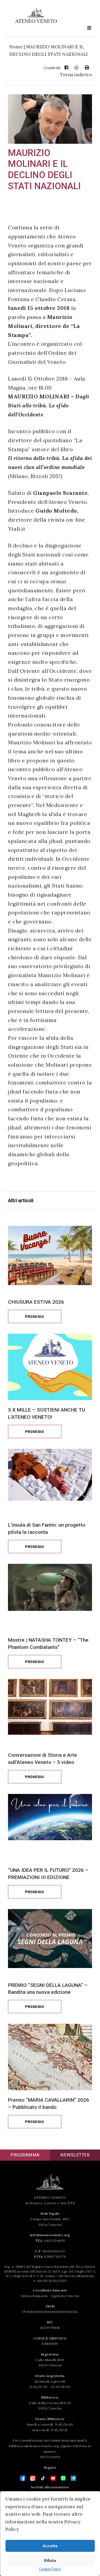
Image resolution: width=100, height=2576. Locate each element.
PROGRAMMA (25, 2155)
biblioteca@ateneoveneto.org (34, 2446)
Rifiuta (50, 2561)
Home (16, 47)
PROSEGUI (35, 1317)
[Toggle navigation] (89, 28)
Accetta (50, 2546)
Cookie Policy (50, 2569)
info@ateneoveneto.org (50, 2235)
